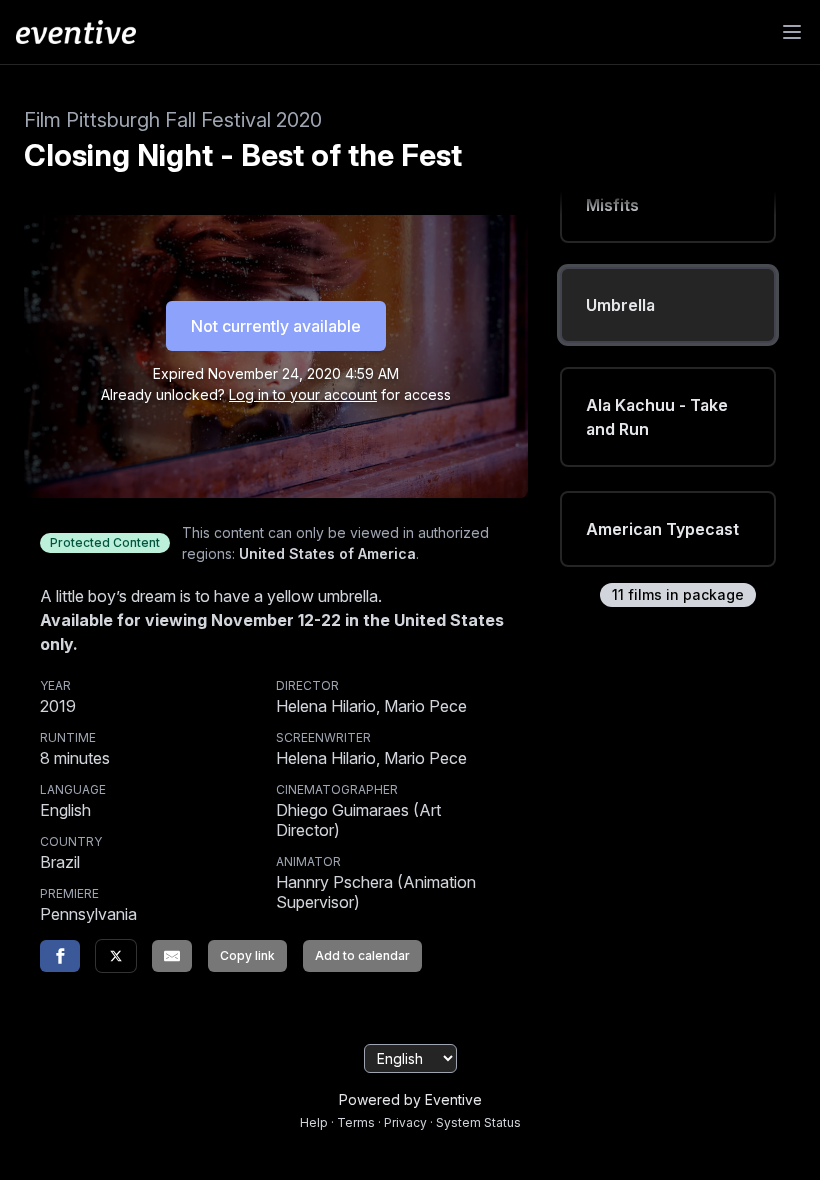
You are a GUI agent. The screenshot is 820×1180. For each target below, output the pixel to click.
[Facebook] (60, 956)
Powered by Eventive (410, 1099)
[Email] (172, 956)
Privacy (405, 1122)
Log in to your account (303, 394)
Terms (356, 1122)
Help (314, 1122)
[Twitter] (116, 956)
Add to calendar (362, 955)
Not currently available (276, 326)
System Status (478, 1122)
